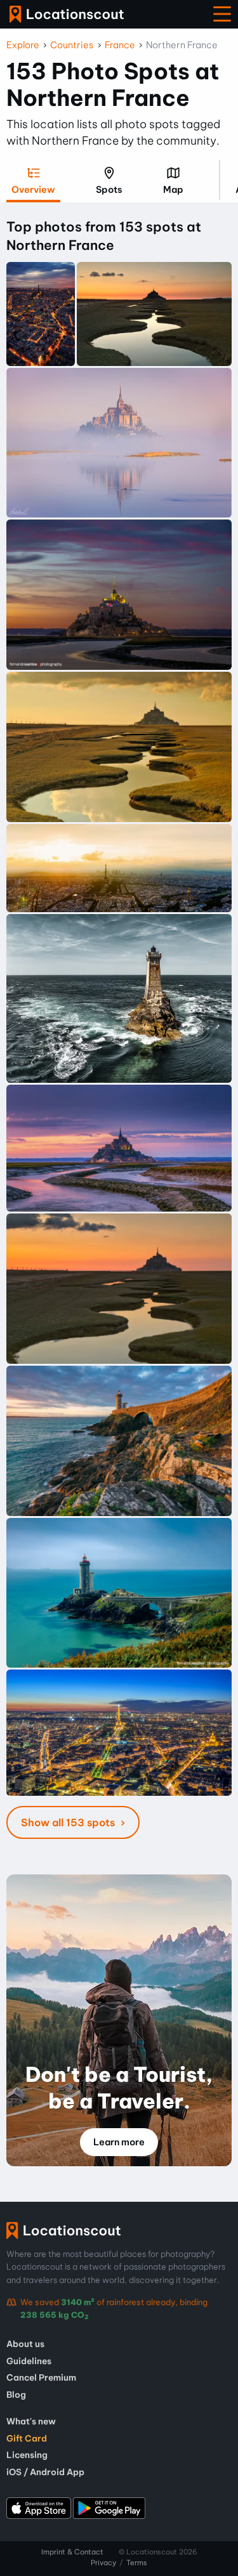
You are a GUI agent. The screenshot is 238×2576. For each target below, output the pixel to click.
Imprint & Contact (72, 2552)
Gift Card (27, 2438)
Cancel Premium (41, 2377)
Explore (23, 45)
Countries (72, 45)
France (120, 45)
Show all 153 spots (69, 1822)
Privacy (103, 2563)
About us (25, 2344)
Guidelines (29, 2361)
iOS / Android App (45, 2472)
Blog (16, 2395)
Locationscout (67, 14)
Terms (137, 2563)
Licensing (27, 2455)
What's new (31, 2421)
